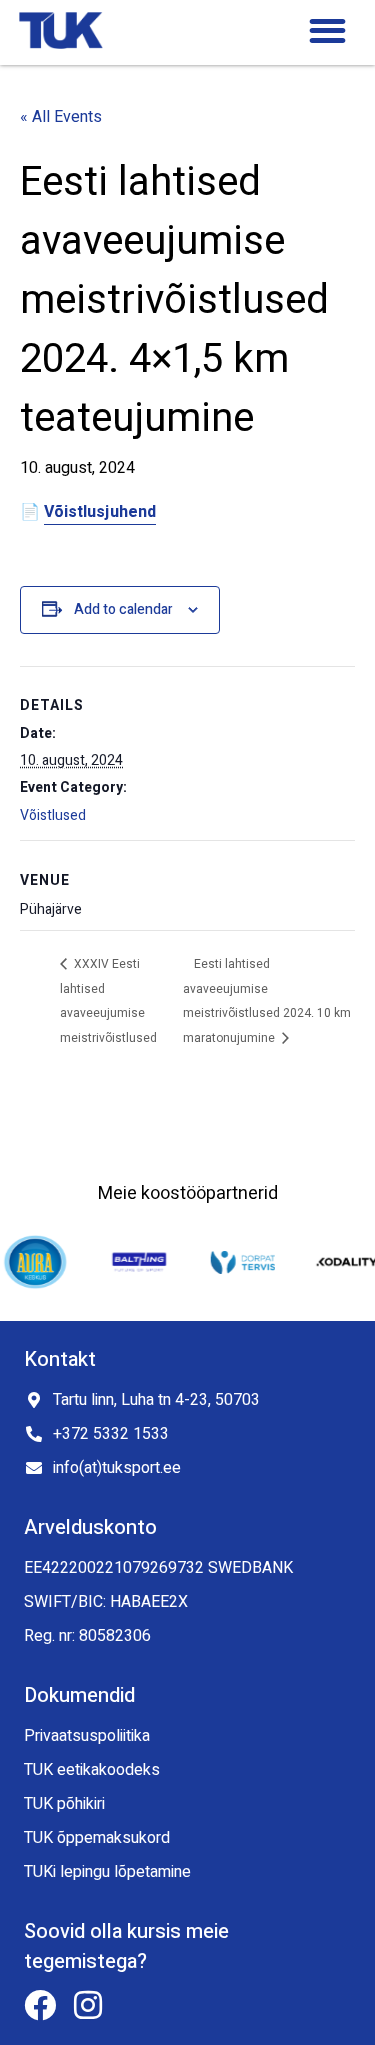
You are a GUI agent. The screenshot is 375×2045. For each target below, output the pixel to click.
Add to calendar (123, 609)
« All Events (61, 117)
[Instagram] (88, 2005)
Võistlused (53, 815)
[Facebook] (40, 2005)
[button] (327, 31)
